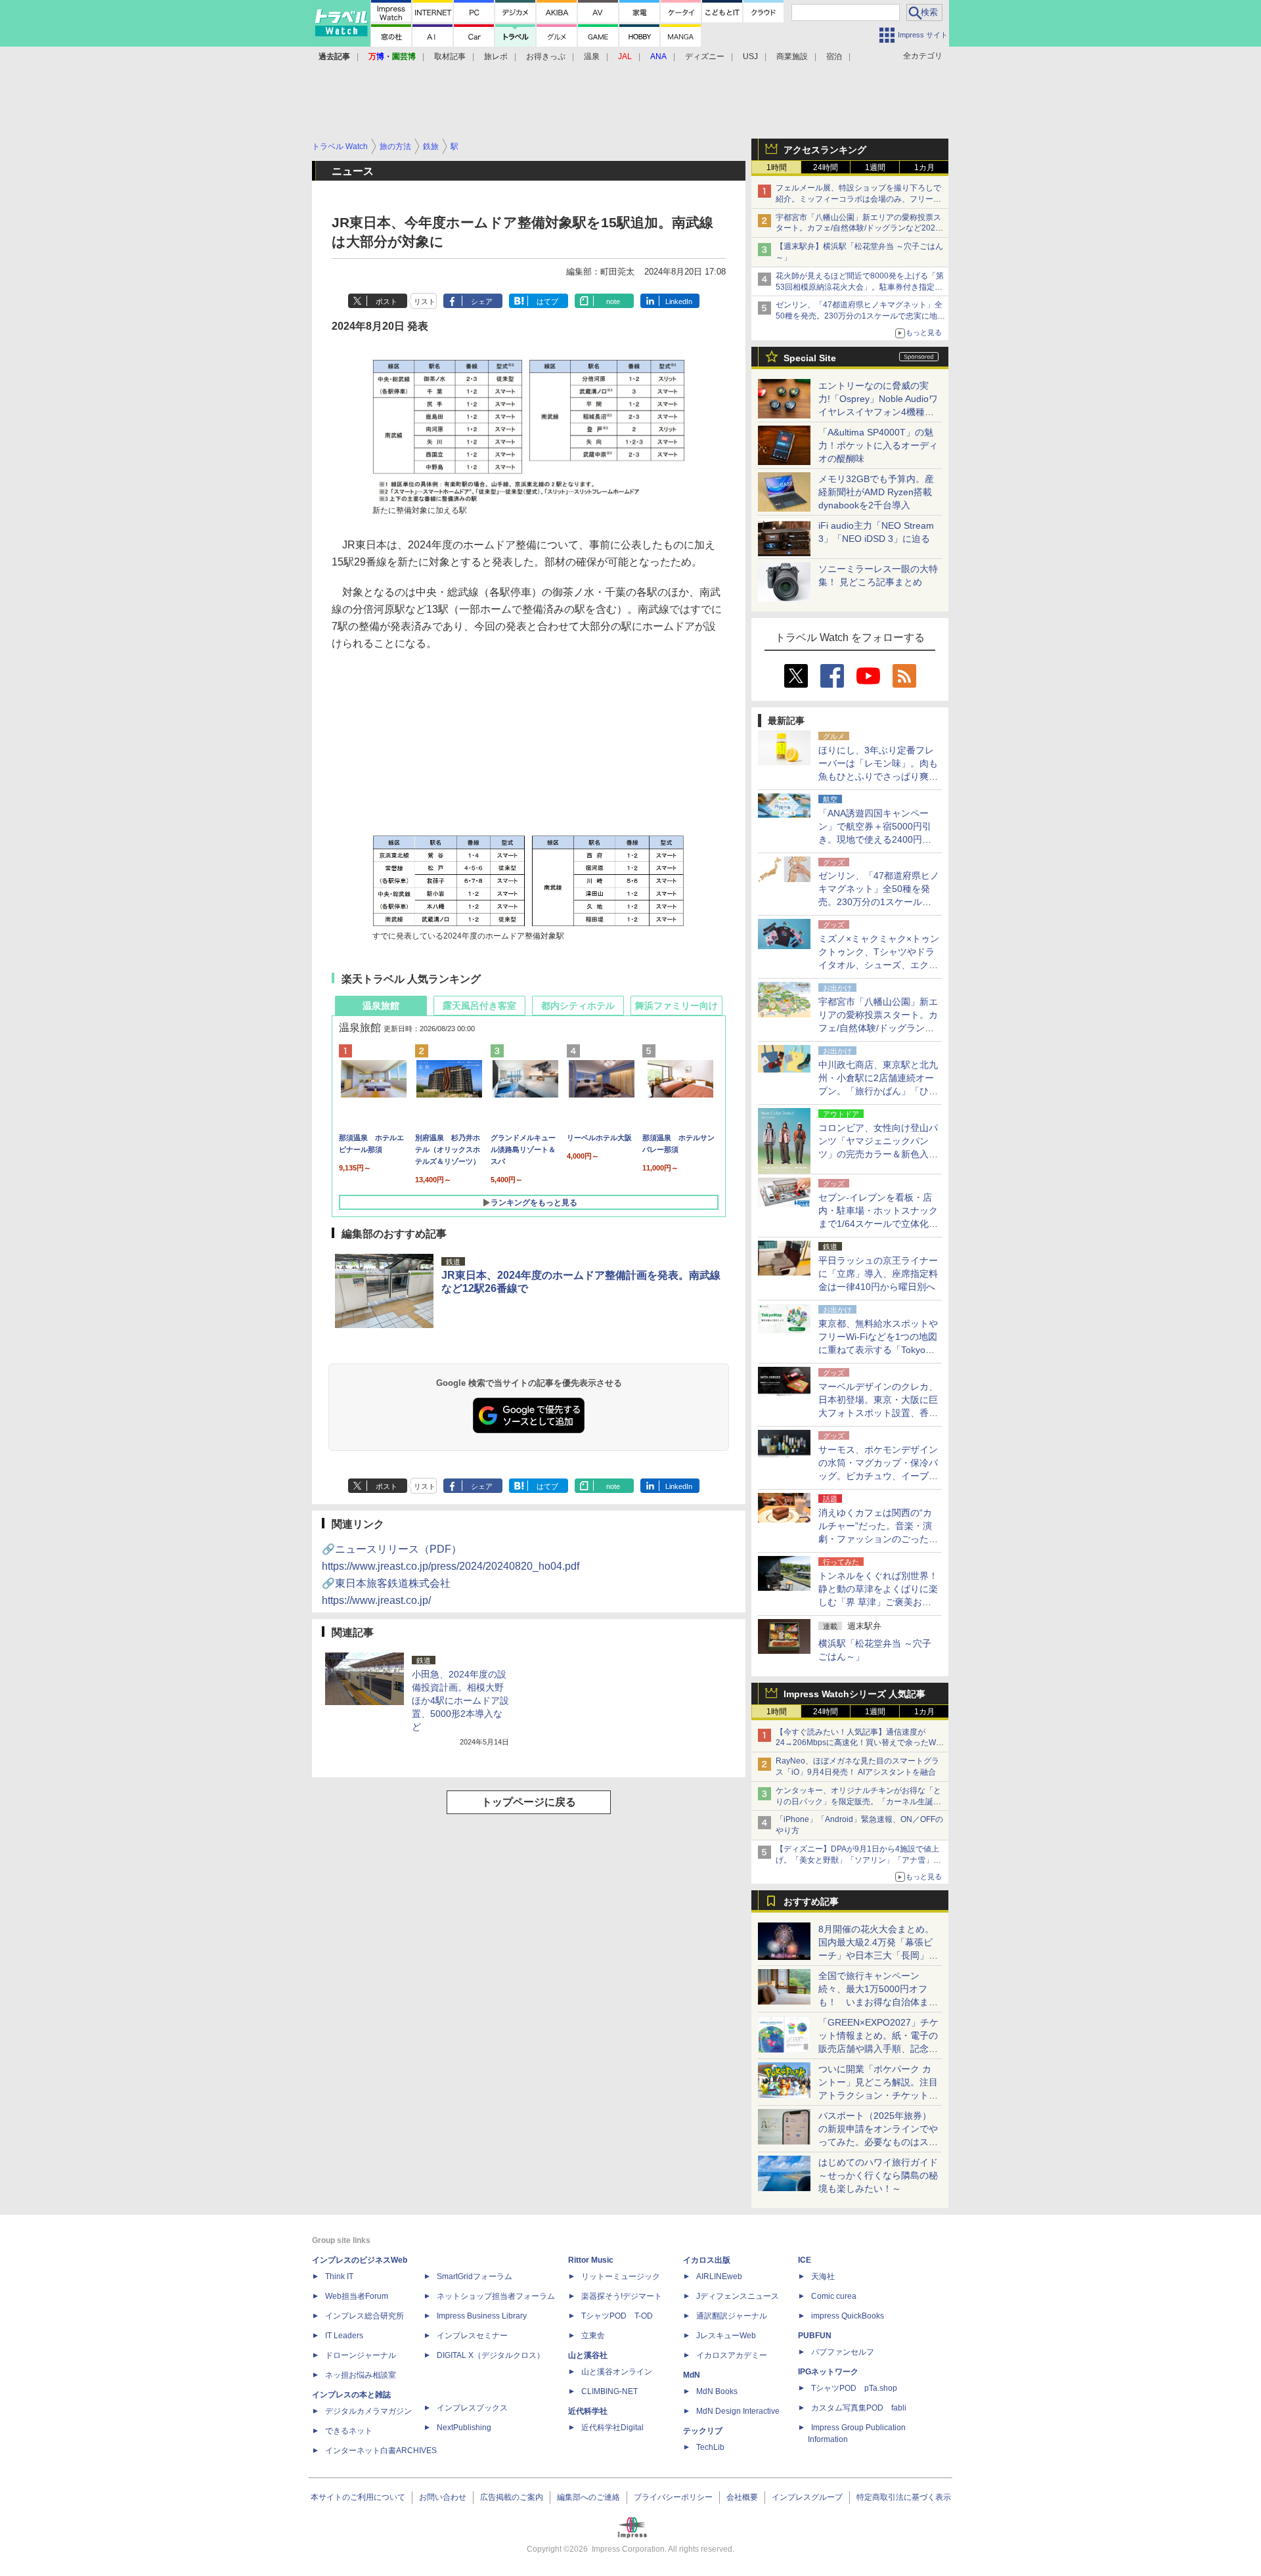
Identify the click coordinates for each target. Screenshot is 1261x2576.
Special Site (810, 358)
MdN (692, 2375)
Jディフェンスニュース (738, 2296)
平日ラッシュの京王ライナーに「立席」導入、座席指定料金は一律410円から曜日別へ (878, 1274)
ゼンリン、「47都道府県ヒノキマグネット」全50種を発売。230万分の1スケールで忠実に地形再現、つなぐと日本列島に (860, 316)
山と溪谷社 (588, 2355)
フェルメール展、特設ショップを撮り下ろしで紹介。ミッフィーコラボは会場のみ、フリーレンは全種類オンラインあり (858, 199)
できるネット (349, 2431)
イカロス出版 (707, 2260)
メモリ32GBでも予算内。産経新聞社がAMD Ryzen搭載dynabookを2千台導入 (876, 492)
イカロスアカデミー (732, 2355)
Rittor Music (591, 2260)
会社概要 (742, 2497)
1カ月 (924, 167)
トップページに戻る (529, 1802)
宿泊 (834, 56)
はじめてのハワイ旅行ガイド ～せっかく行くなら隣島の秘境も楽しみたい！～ (878, 2175)
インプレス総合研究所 (365, 2316)
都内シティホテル (578, 1006)
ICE (805, 2260)
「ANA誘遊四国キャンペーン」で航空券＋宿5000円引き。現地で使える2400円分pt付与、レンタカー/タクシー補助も (879, 839)
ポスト (387, 301)
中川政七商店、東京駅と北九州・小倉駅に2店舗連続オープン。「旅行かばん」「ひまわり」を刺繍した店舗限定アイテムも (878, 1091)
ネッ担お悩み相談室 (361, 2375)
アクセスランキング (825, 150)
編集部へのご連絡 (588, 2497)
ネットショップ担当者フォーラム (496, 2296)
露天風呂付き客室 (479, 1006)
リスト (425, 301)
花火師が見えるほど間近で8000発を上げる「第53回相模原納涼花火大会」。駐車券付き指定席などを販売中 (860, 287)
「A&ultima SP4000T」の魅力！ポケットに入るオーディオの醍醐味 (878, 445)
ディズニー (705, 56)
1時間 (777, 167)
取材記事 (450, 56)
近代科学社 (588, 2411)
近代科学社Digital (612, 2428)
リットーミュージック (621, 2276)
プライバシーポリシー (673, 2497)
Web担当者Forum (357, 2296)
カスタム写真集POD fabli (859, 2408)
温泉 (592, 56)
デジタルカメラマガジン (368, 2411)
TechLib (710, 2447)
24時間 (826, 167)
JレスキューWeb (726, 2336)
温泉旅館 (381, 1006)
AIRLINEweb (719, 2276)
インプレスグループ (807, 2497)
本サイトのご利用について (358, 2497)
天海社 (823, 2276)
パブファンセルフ (843, 2352)
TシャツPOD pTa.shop (854, 2388)
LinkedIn (679, 301)
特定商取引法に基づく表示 (904, 2497)
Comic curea (834, 2296)
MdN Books (717, 2391)
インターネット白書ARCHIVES (381, 2451)
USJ (750, 56)
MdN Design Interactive (738, 2411)
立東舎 (593, 2336)
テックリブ (703, 2431)
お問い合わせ (443, 2497)
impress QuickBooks (848, 2316)
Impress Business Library (482, 2316)
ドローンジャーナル (361, 2355)
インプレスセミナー (472, 2336)
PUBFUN (815, 2336)
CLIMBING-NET (609, 2391)
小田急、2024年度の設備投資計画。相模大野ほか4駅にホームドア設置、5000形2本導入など (460, 1700)
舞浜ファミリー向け (676, 1006)
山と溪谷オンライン (617, 2372)
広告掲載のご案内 (512, 2497)
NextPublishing (464, 2428)
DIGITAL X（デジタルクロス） (491, 2355)
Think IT (339, 2276)
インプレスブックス (472, 2408)
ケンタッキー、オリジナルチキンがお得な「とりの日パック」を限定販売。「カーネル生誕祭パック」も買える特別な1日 (858, 1802)
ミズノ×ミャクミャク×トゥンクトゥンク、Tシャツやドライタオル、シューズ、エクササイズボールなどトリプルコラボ (879, 965)
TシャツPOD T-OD (617, 2316)
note (613, 301)
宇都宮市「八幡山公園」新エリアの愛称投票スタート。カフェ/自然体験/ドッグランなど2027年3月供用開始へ (858, 229)
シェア (482, 301)
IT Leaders (344, 2336)
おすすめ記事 (811, 1901)
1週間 (875, 167)
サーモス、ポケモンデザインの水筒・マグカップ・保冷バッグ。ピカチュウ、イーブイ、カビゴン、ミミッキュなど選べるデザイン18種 (878, 1476)
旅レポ (496, 56)
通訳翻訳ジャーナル (732, 2316)
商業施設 (792, 56)
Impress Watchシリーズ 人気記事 (854, 1694)
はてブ (547, 301)
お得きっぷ (546, 56)
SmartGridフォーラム (475, 2276)
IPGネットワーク (828, 2372)
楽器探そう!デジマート (622, 2296)
